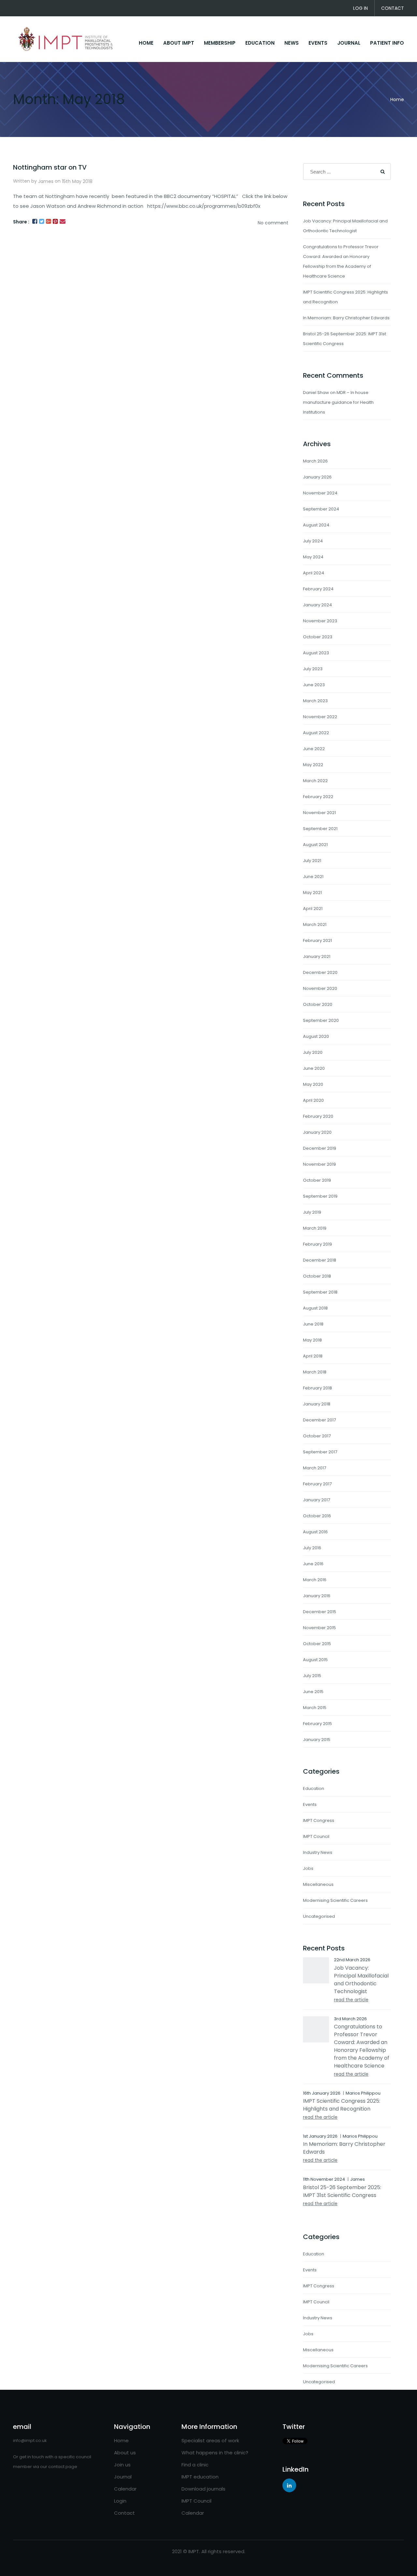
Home (397, 99)
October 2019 (317, 1180)
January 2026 (317, 477)
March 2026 (315, 461)
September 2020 (321, 1020)
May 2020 (313, 1084)
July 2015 (312, 1676)
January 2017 (316, 1500)
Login (120, 2501)
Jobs (308, 1868)
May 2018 (312, 1340)
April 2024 (314, 573)
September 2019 (320, 1196)
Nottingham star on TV (50, 167)
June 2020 (314, 1068)
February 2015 (317, 1724)
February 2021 (317, 940)
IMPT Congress (319, 1820)
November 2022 (320, 717)
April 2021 (313, 909)
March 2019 (315, 1228)
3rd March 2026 (350, 2019)
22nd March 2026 (352, 1960)
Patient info (387, 43)
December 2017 (319, 1420)
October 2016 (317, 1516)
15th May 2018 (77, 181)
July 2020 (313, 1052)
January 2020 (317, 1132)
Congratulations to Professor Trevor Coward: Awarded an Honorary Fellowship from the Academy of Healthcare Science (362, 2046)
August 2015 (315, 1660)
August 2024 (316, 525)
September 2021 (320, 829)
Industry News (318, 1852)
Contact (124, 2513)
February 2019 (317, 1244)
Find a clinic (195, 2465)
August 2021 (315, 845)
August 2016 (315, 1532)
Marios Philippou (363, 2093)
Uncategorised (319, 1916)
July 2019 (312, 1212)
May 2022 (313, 765)
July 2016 (312, 1548)
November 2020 (320, 988)
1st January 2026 (320, 2136)
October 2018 (317, 1276)
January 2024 (317, 605)
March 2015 (315, 1708)
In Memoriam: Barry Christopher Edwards (346, 318)
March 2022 (315, 781)
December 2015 (320, 1612)
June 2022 (314, 749)
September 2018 (320, 1292)
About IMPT (179, 43)
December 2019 (320, 1148)
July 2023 (313, 669)
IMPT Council (316, 1836)
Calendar (125, 2489)
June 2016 (313, 1564)
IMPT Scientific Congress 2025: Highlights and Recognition (342, 2105)
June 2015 (313, 1692)
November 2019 (319, 1164)
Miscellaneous (318, 1884)
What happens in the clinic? (215, 2453)
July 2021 (312, 861)
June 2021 (313, 877)
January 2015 (317, 1740)
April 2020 (313, 1100)
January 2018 (317, 1404)
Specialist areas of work (210, 2440)
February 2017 (317, 1484)
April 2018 (313, 1356)
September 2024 (321, 509)
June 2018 (313, 1324)
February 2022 (318, 797)
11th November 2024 (324, 2179)
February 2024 (318, 589)
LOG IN (360, 8)
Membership (220, 43)
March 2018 (315, 1372)
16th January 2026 (322, 2093)
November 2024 (320, 493)
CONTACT (393, 8)
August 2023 (316, 653)
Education (260, 43)
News (292, 43)
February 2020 (318, 1116)
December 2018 (320, 1260)
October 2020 (318, 1004)
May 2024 (313, 557)
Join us (122, 2465)
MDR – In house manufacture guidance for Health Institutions (338, 402)
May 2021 (312, 893)
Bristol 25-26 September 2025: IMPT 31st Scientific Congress (342, 2191)
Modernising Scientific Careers (335, 1900)
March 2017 (315, 1468)
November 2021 (319, 813)
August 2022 (316, 733)
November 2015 (319, 1628)
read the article (351, 2000)
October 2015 (317, 1644)
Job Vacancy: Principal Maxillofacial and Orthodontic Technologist (361, 1980)
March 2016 (315, 1580)
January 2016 (317, 1596)
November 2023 (320, 621)
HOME (146, 43)
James (46, 181)
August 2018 (315, 1308)
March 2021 (315, 924)
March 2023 (315, 701)
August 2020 (316, 1036)
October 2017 (317, 1436)
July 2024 (313, 541)
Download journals (203, 2489)
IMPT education (200, 2477)
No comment (273, 223)
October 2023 (318, 637)
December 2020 (320, 972)
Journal (349, 43)
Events (318, 43)
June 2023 (314, 685)
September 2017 (320, 1452)
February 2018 (317, 1388)
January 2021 (317, 956)
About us (125, 2453)
